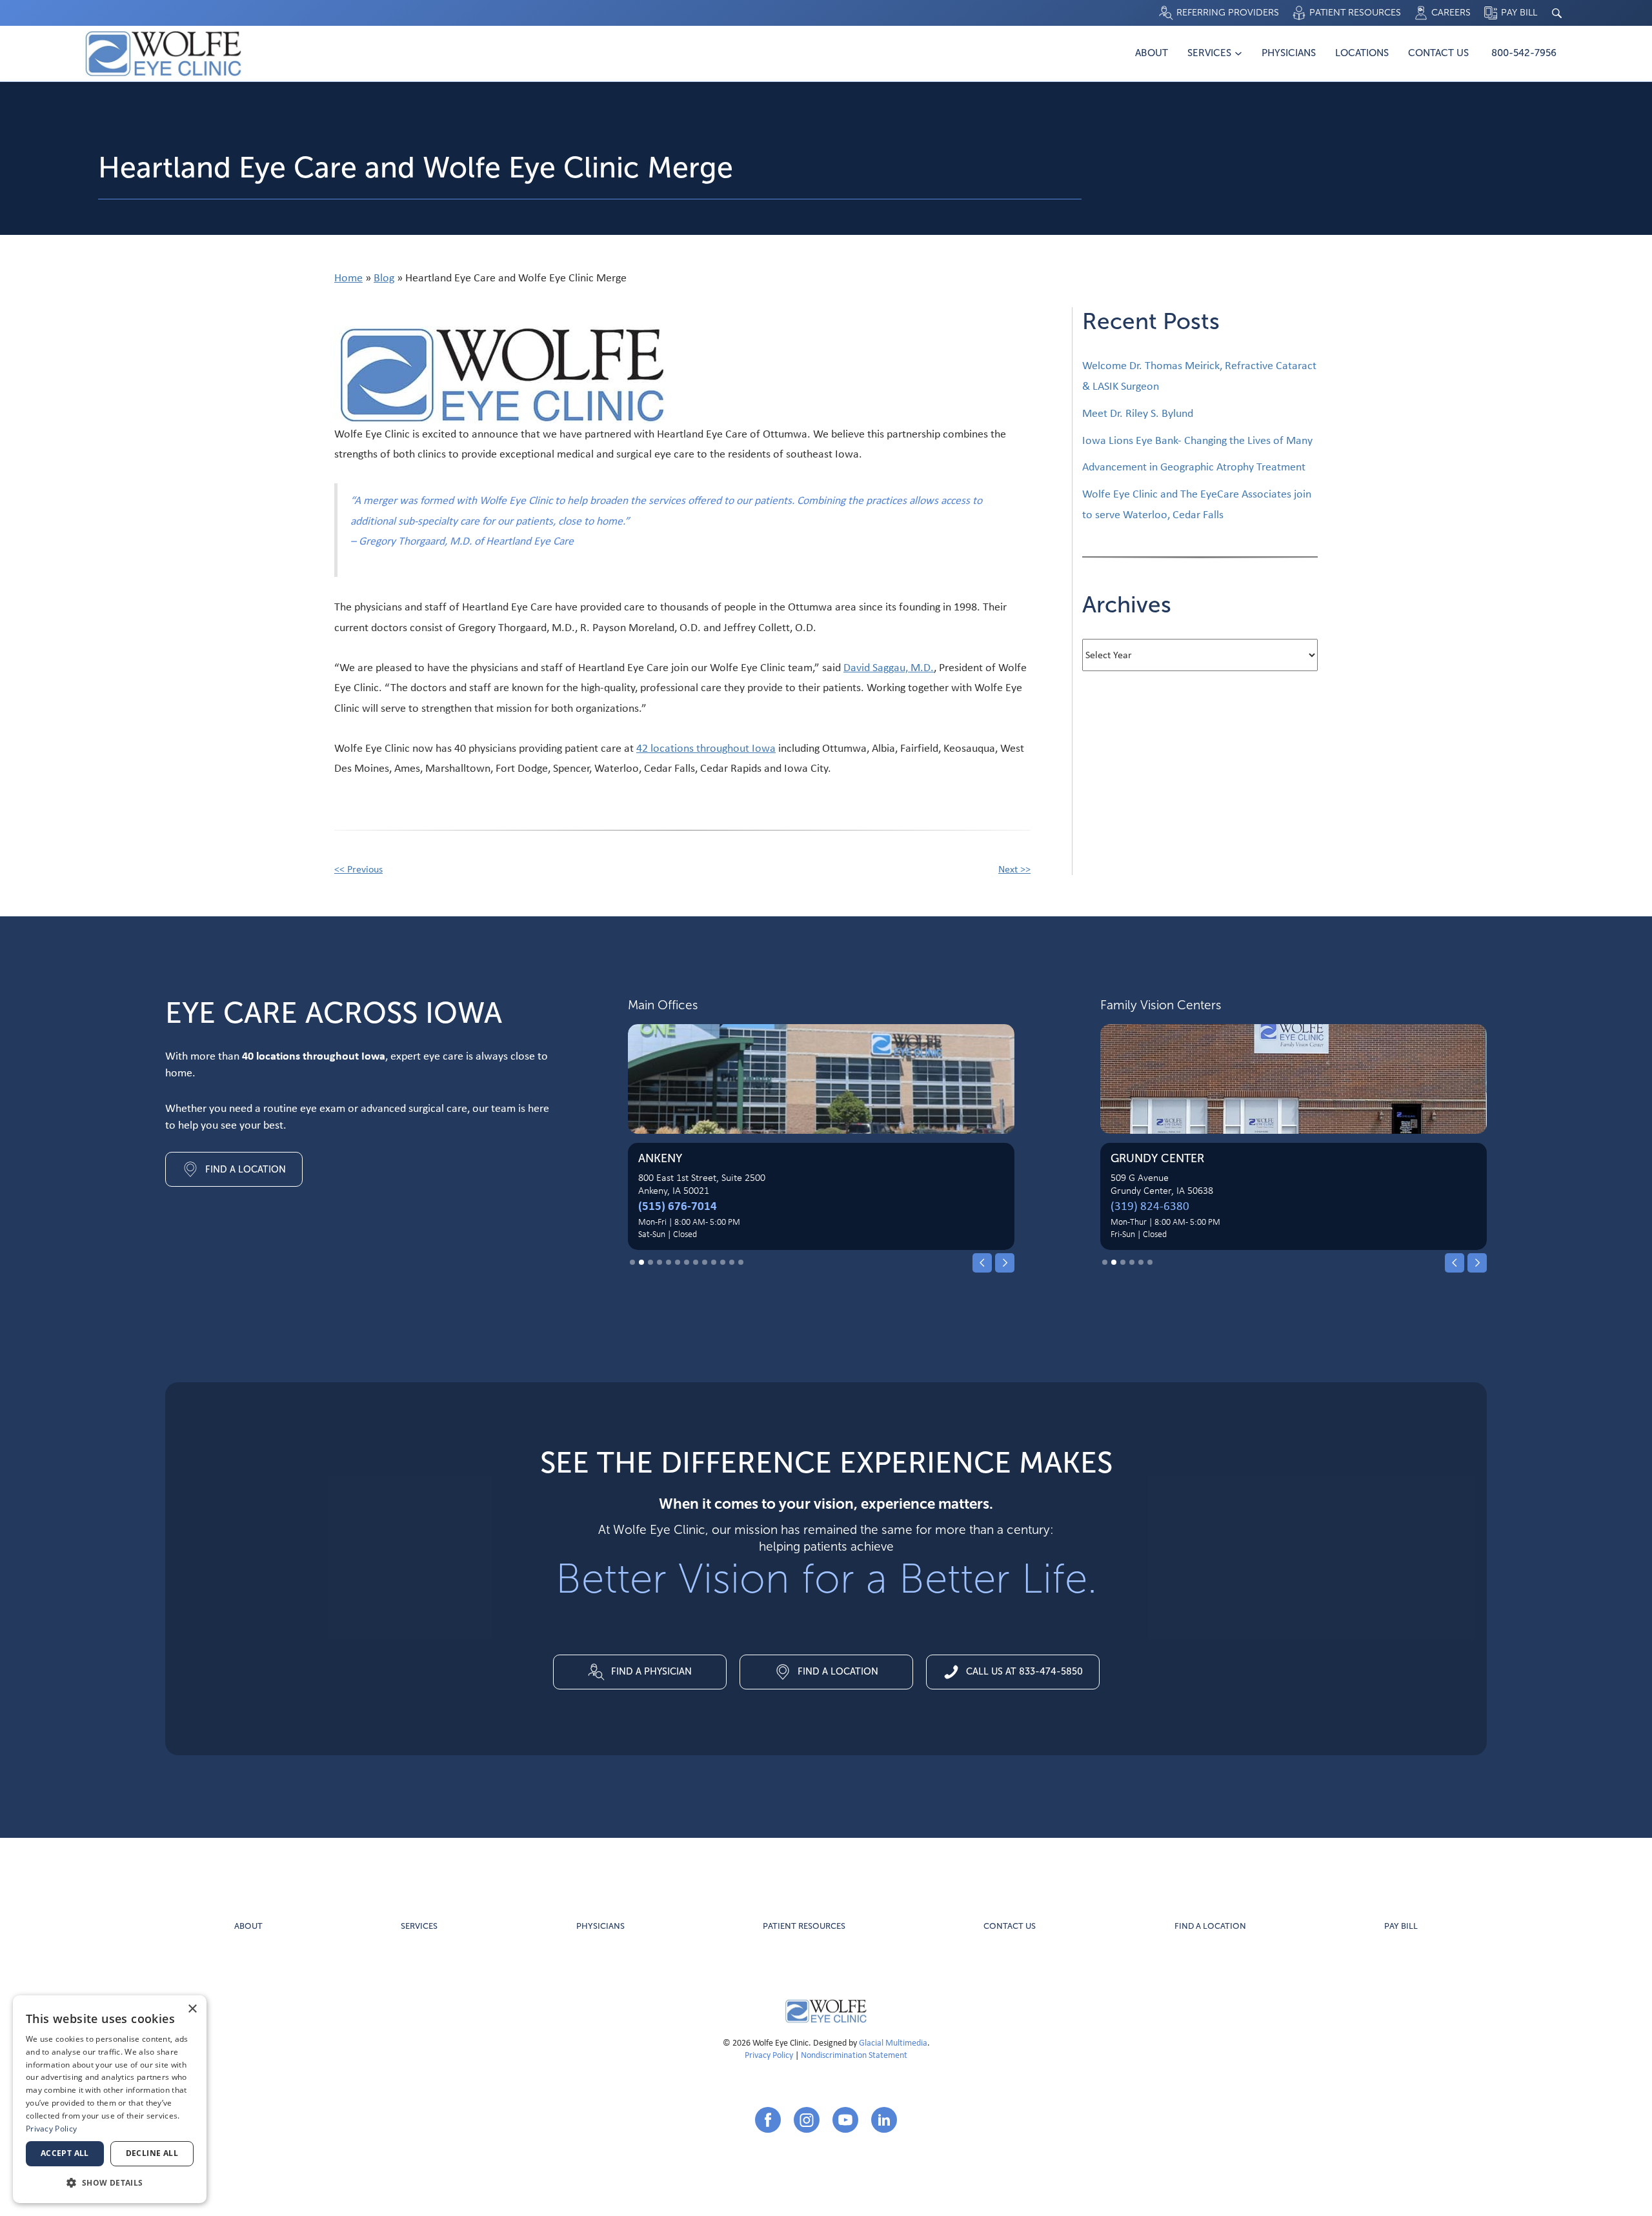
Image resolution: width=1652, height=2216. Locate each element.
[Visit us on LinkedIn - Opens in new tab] (884, 2120)
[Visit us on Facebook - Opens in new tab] (768, 2120)
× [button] (192, 2009)
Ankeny (660, 1158)
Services (1209, 53)
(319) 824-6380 (1150, 1205)
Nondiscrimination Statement (854, 2054)
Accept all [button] (65, 2153)
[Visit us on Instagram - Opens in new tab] (807, 2120)
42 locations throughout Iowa (706, 748)
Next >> (1014, 869)
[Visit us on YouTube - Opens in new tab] (845, 2120)
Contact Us (1438, 53)
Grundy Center (1157, 1158)
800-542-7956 (1524, 53)
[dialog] (110, 2099)
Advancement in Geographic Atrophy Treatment (1194, 466)
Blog (384, 277)
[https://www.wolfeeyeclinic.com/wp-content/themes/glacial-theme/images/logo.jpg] (826, 2011)
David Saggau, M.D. (889, 667)
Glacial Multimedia (893, 2042)
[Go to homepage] (163, 54)
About (1152, 53)
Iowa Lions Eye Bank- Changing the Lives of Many (1197, 440)
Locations (1362, 53)
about (248, 1926)
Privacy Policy (769, 2054)
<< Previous (358, 869)
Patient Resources (804, 1926)
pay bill (1401, 1926)
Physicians (1289, 53)
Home (348, 277)
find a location (1210, 1926)
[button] (982, 1263)
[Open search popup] (1556, 13)
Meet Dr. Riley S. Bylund (1138, 413)
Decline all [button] (152, 2153)
